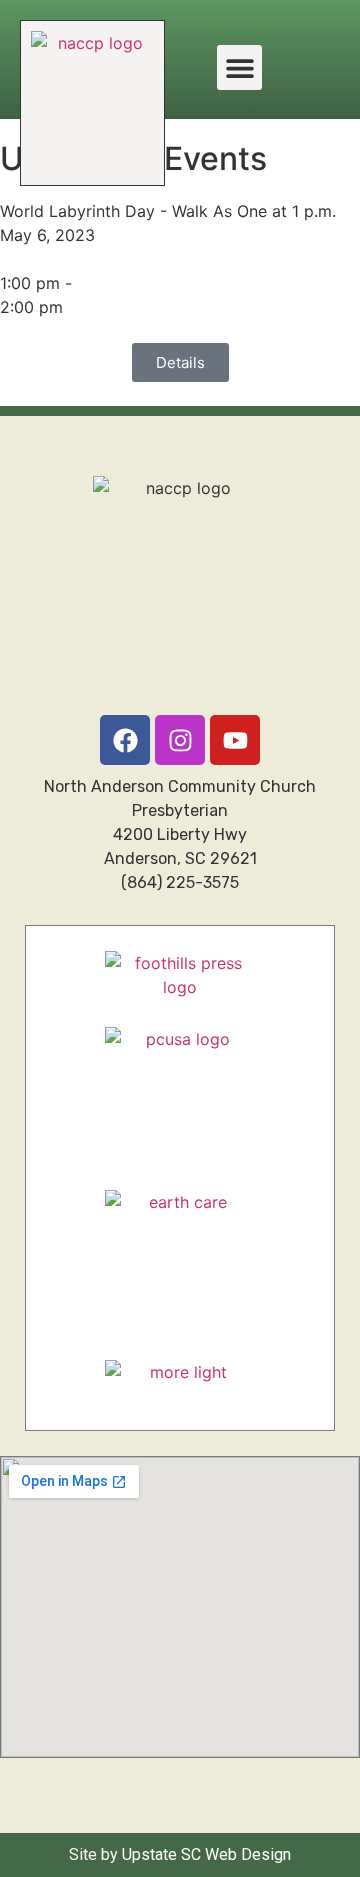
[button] (239, 67)
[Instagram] (180, 740)
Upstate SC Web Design (206, 1854)
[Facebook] (125, 740)
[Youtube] (235, 740)
